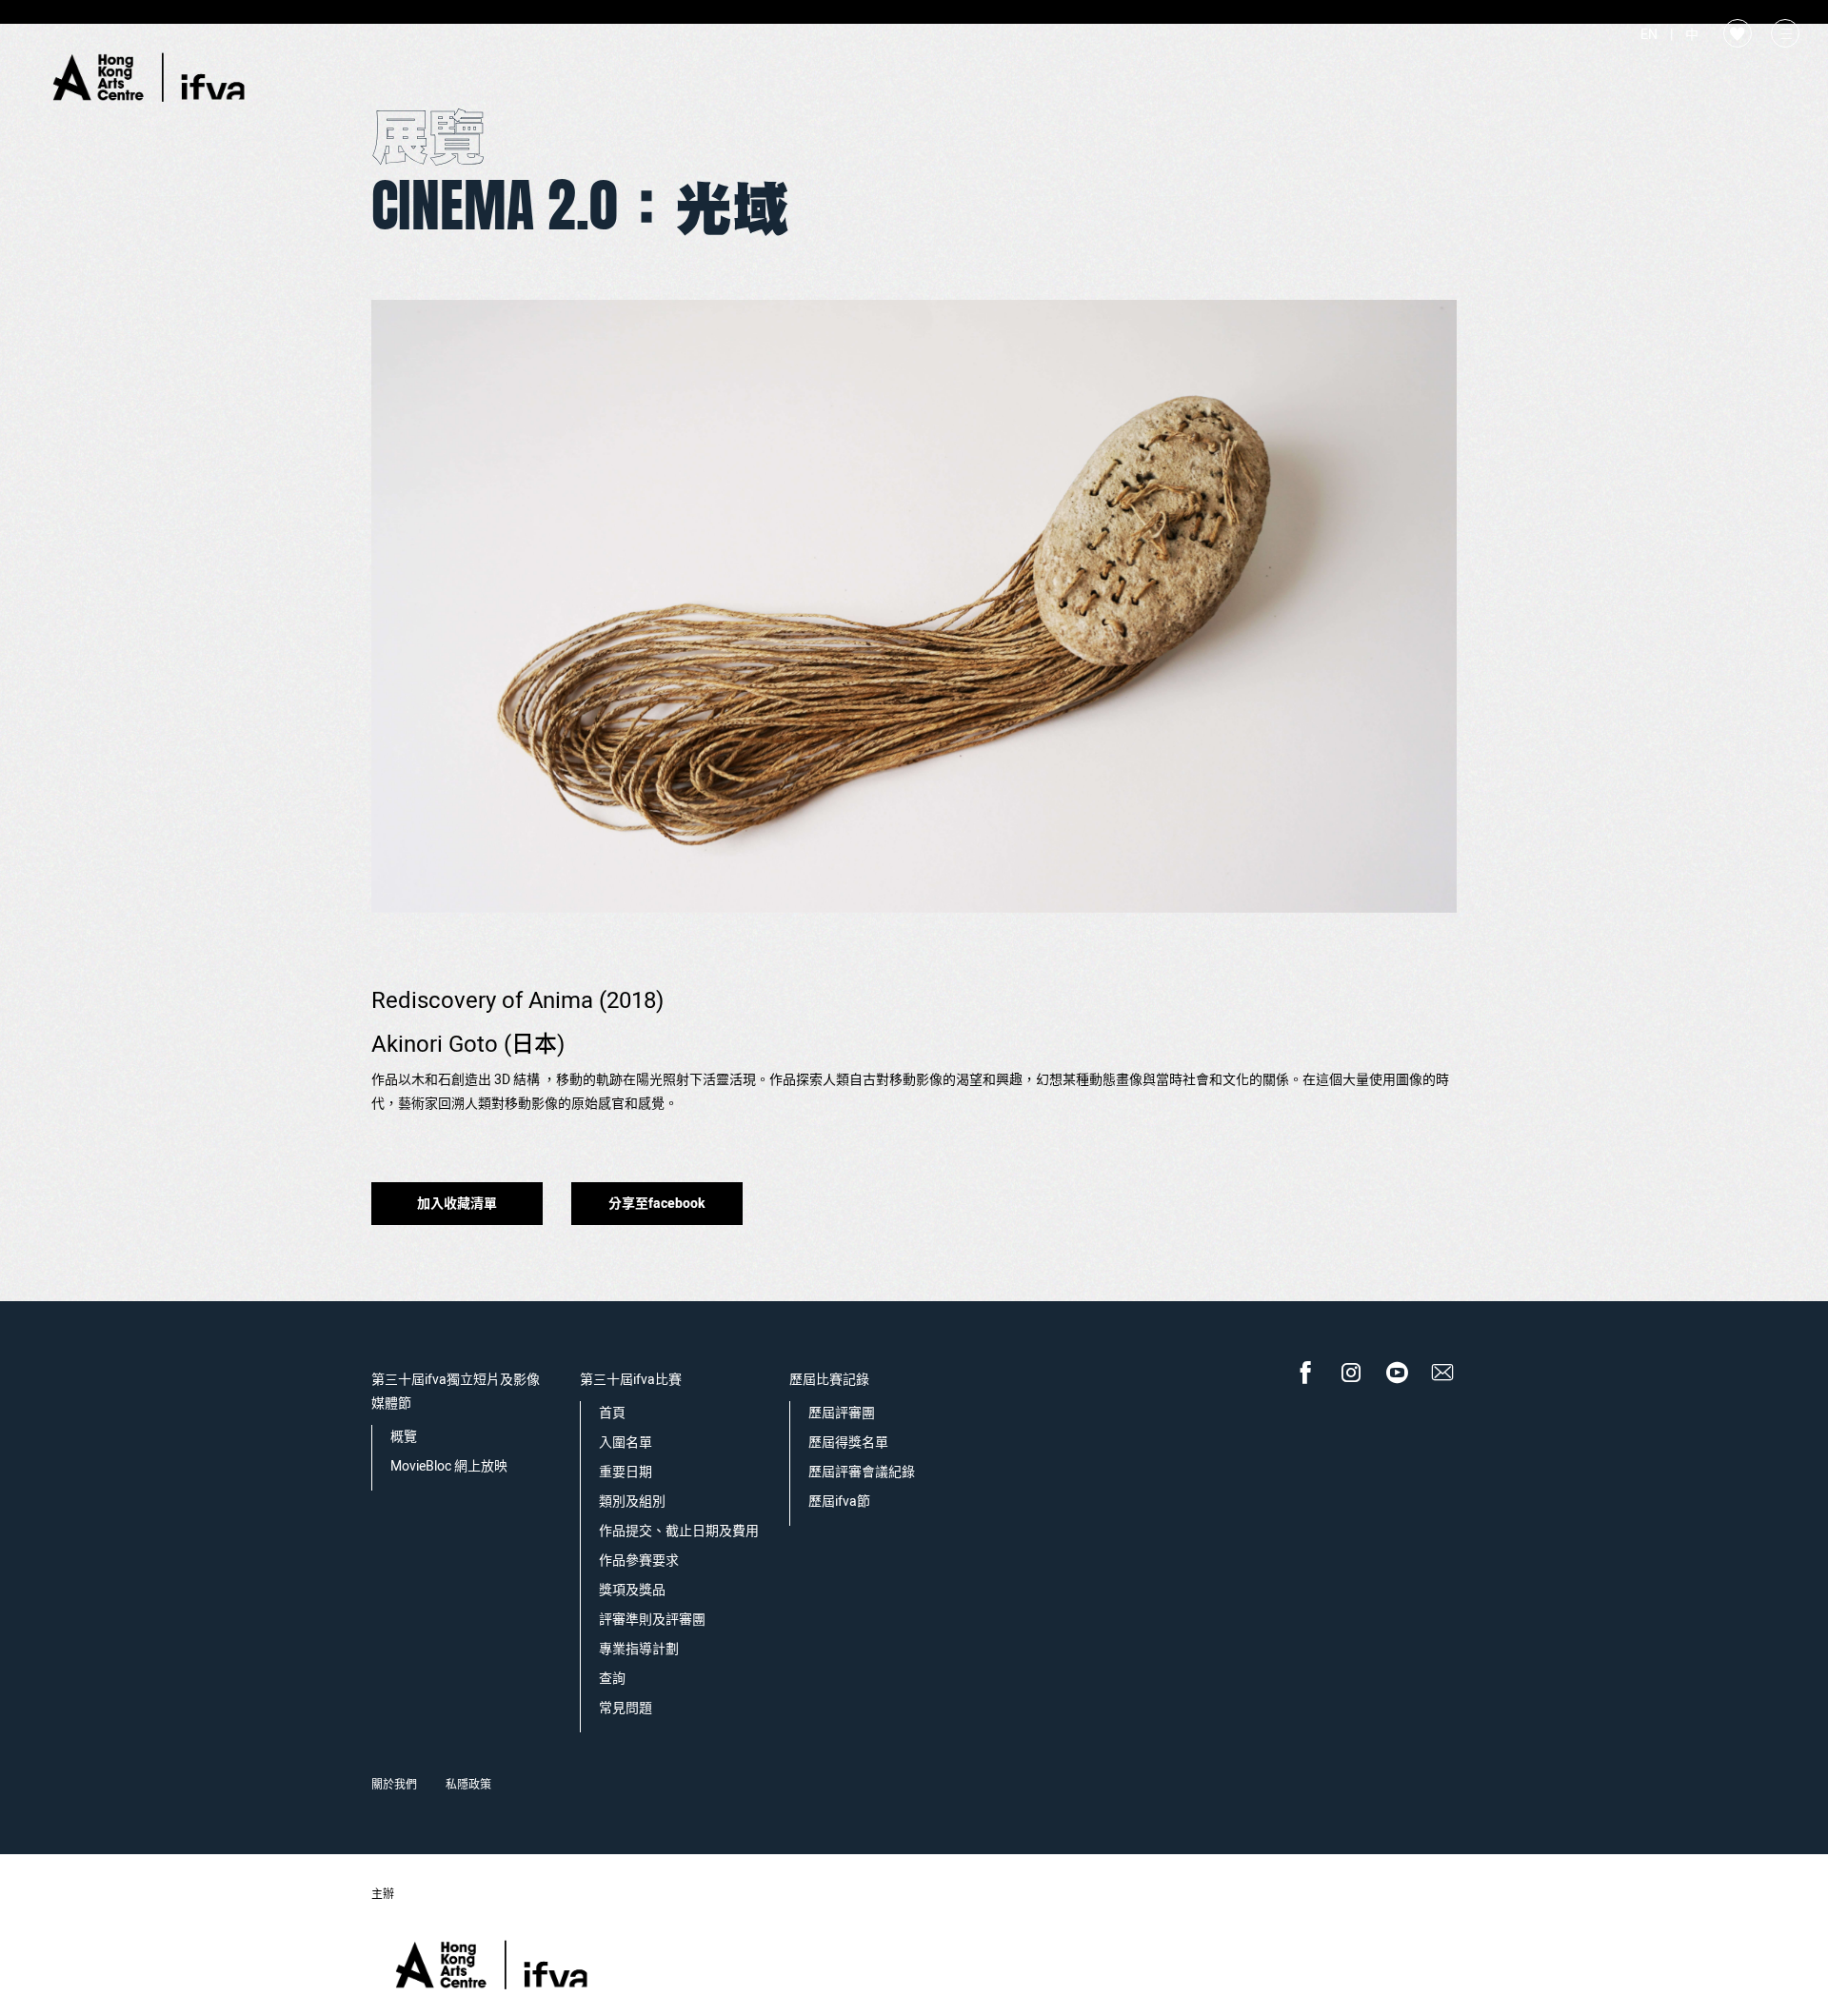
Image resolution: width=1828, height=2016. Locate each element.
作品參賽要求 (639, 1561)
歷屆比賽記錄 (829, 1380)
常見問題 (626, 1708)
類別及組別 (632, 1502)
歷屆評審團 (842, 1413)
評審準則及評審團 (652, 1620)
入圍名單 (626, 1443)
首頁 (612, 1413)
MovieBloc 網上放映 (449, 1466)
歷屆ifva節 (839, 1502)
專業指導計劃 (639, 1649)
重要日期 (626, 1472)
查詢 (612, 1679)
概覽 (404, 1437)
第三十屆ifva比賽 (631, 1380)
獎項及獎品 (632, 1590)
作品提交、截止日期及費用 (679, 1531)
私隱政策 (468, 1785)
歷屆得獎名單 (848, 1443)
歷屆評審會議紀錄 (862, 1472)
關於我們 (394, 1785)
